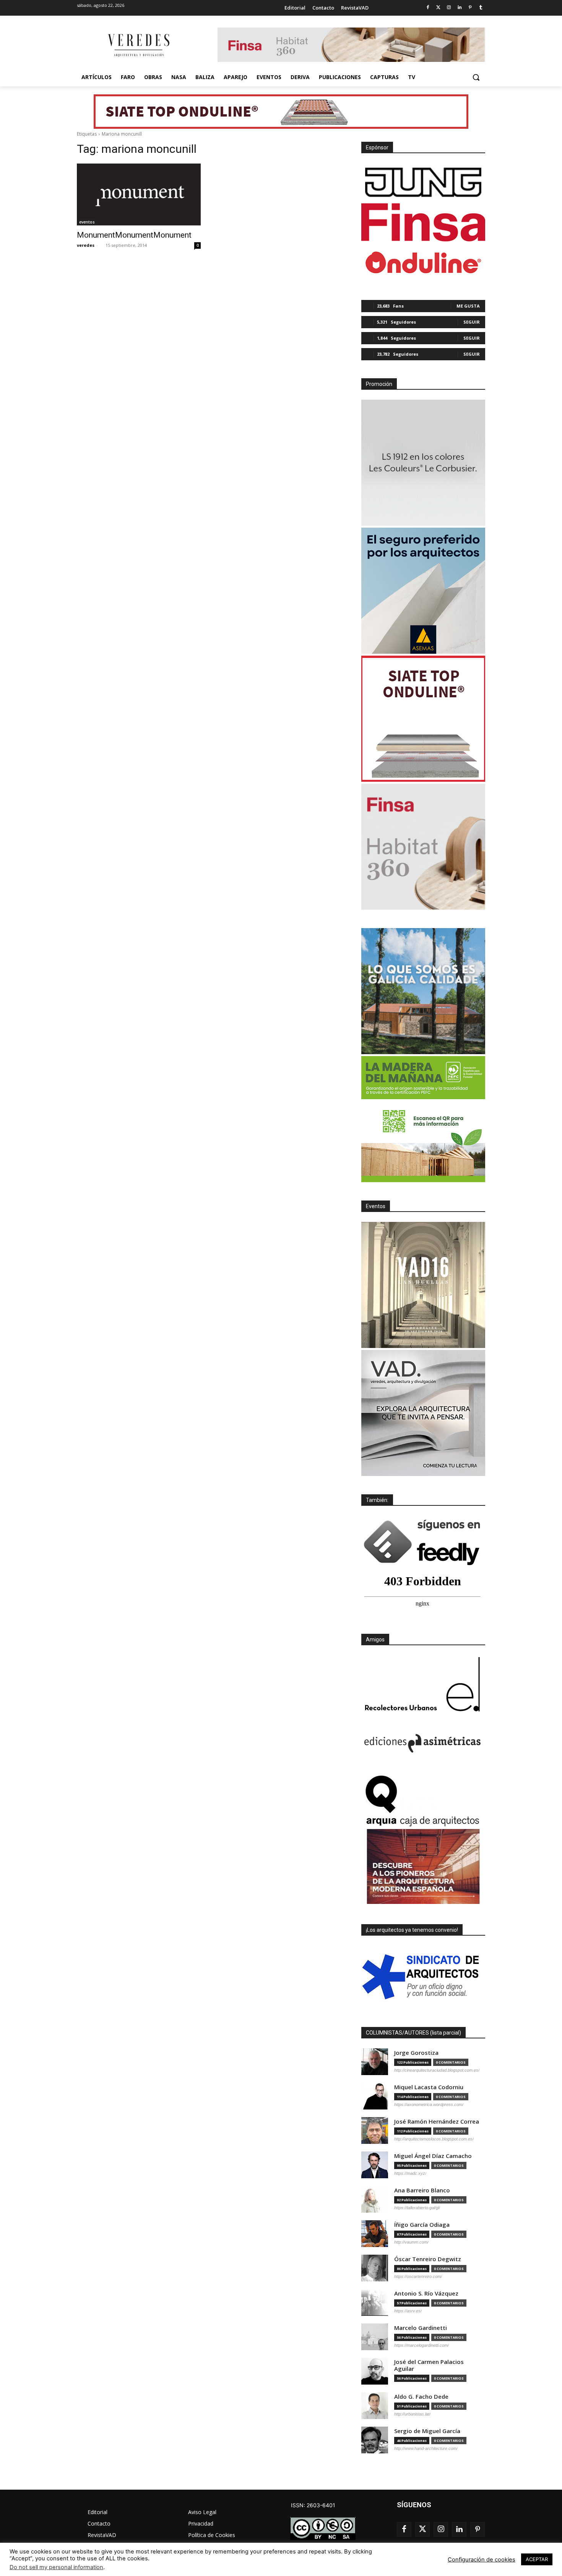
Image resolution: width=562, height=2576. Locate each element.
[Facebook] (428, 8)
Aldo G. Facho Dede (421, 2397)
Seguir (472, 322)
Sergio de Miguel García (427, 2431)
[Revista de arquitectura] (138, 45)
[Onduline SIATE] (423, 719)
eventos (87, 222)
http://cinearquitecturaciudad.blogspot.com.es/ (437, 2070)
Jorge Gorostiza (416, 2053)
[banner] (423, 1413)
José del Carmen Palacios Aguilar (429, 2365)
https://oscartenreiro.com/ (418, 2276)
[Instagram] (449, 8)
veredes (86, 245)
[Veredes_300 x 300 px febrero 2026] (423, 991)
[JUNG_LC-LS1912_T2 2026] (423, 463)
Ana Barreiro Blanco (422, 2190)
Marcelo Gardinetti (421, 2328)
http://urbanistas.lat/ (412, 2414)
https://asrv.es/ (408, 2311)
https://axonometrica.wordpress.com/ (429, 2105)
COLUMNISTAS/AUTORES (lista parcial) (413, 2033)
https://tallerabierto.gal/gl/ (417, 2208)
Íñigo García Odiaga (422, 2225)
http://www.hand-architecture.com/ (426, 2448)
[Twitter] (438, 8)
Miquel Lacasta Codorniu (429, 2087)
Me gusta (468, 306)
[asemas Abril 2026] (423, 591)
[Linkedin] (460, 8)
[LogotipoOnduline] (423, 262)
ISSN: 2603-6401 (313, 2505)
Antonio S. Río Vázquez (426, 2293)
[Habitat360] (423, 847)
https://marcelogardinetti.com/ (421, 2345)
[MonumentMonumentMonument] (139, 194)
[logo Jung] (423, 182)
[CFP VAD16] (423, 1285)
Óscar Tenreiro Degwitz (428, 2259)
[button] (476, 77)
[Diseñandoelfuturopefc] (423, 1119)
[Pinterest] (470, 8)
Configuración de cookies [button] (482, 2560)
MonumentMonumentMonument (134, 235)
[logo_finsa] (423, 222)
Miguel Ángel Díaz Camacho (433, 2156)
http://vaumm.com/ (411, 2242)
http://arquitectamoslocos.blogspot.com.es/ (434, 2139)
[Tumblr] (481, 8)
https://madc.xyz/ (410, 2173)
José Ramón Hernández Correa (437, 2122)
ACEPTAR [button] (537, 2559)
